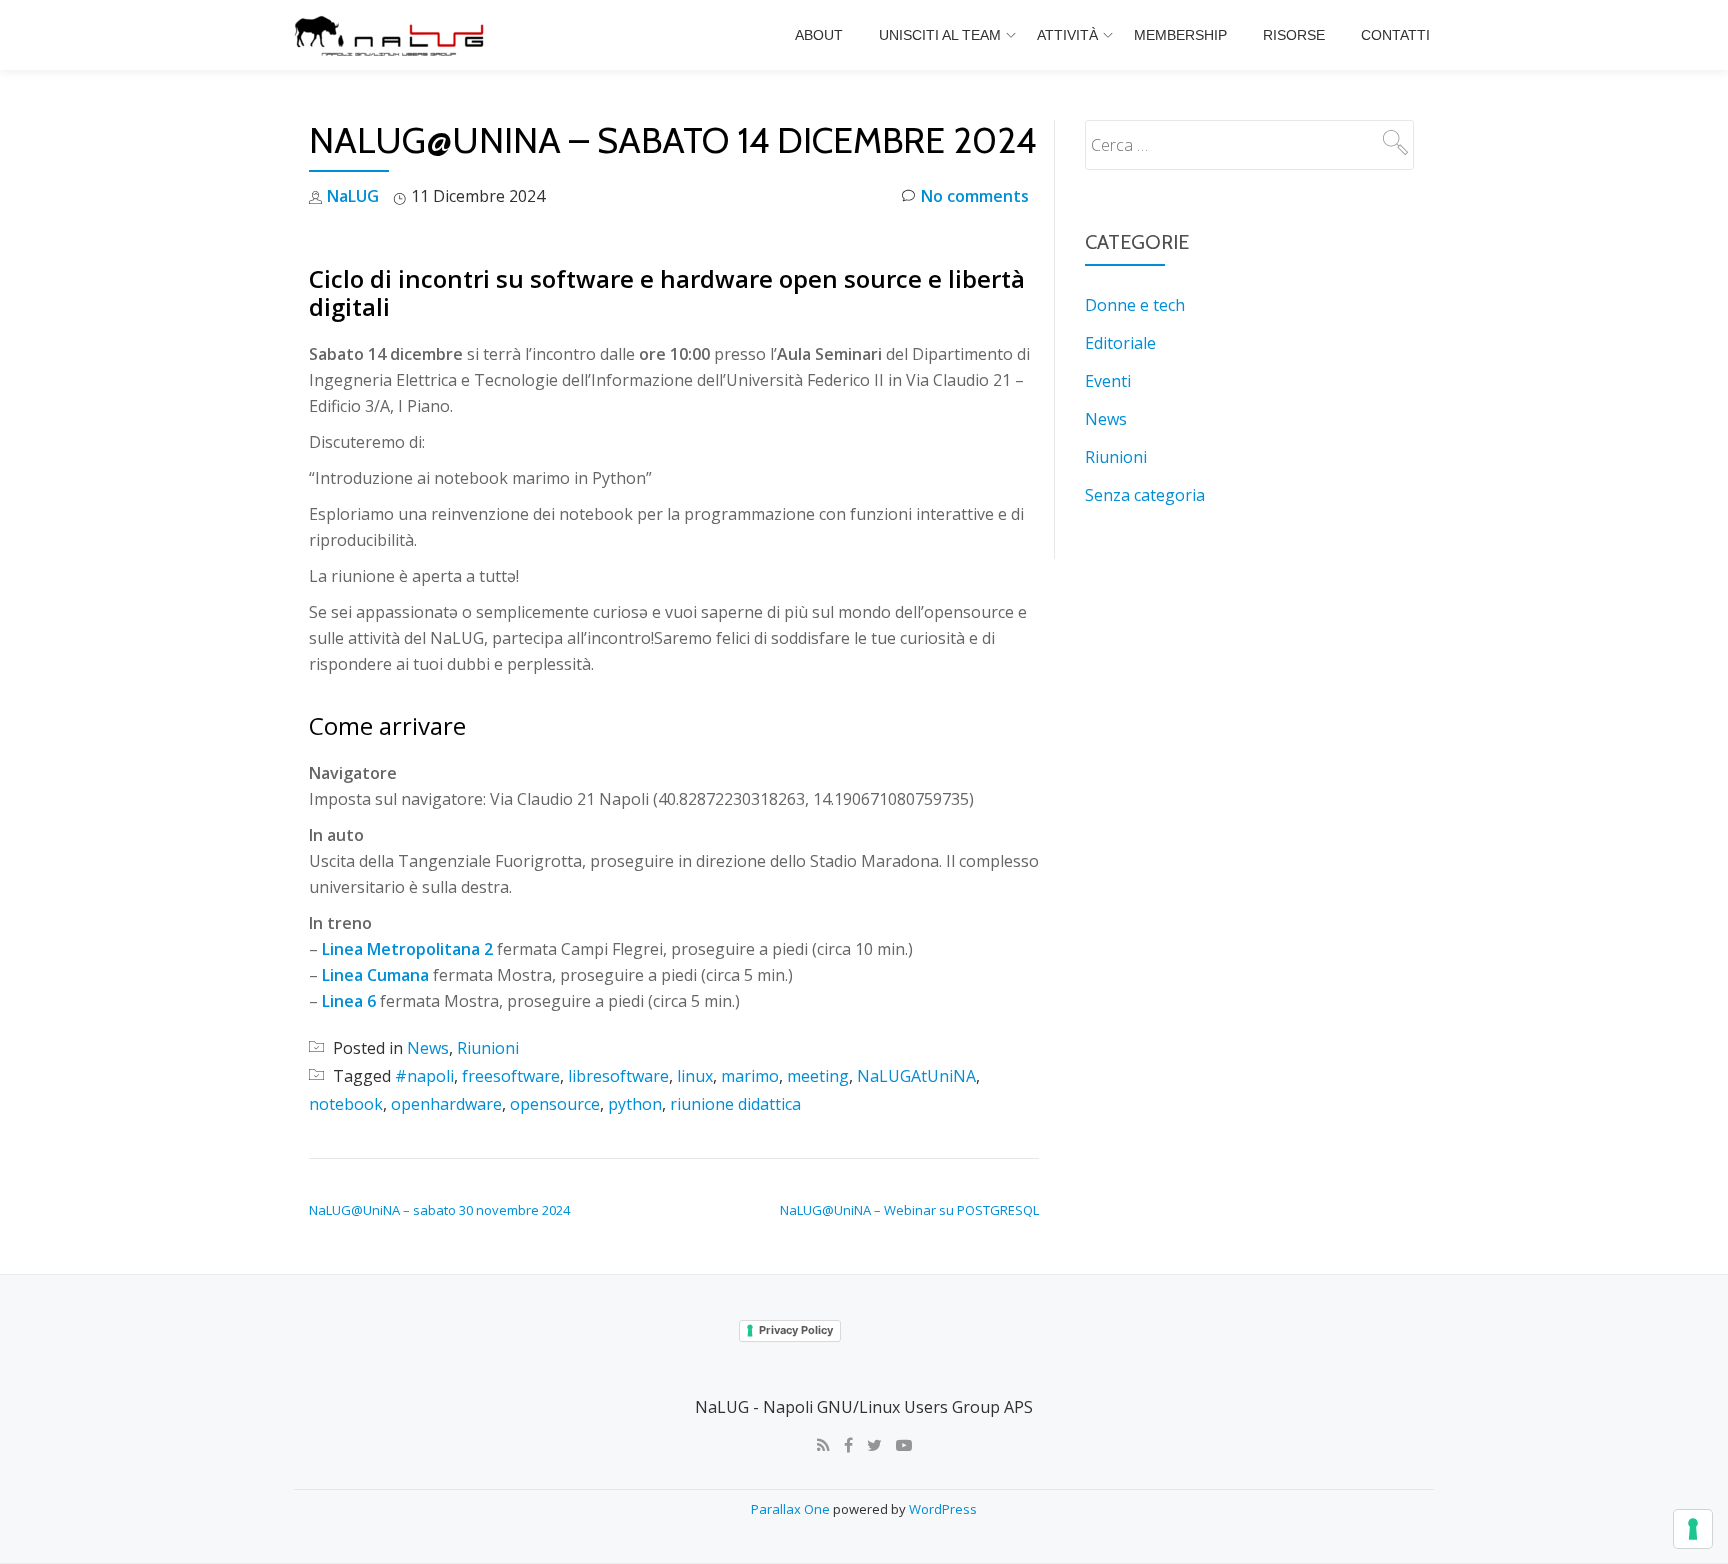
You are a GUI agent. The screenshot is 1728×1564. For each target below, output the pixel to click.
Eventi (1108, 381)
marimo (750, 1076)
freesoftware (511, 1076)
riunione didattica (735, 1104)
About (819, 35)
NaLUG (353, 196)
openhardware (446, 1104)
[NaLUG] (392, 35)
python (635, 1104)
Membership (1180, 35)
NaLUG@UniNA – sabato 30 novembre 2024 (439, 1210)
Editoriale (1120, 343)
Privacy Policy (796, 1330)
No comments (975, 196)
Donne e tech (1135, 305)
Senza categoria (1145, 495)
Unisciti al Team (940, 35)
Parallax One (792, 1509)
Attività (1067, 35)
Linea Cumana (375, 975)
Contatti (1395, 35)
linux (695, 1076)
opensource (555, 1104)
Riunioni (488, 1048)
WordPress (943, 1509)
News (428, 1048)
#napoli (424, 1076)
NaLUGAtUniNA (916, 1076)
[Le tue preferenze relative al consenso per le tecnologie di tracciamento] (1693, 1529)
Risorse (1294, 35)
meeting (818, 1076)
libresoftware (618, 1076)
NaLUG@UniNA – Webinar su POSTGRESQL (909, 1210)
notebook (346, 1104)
